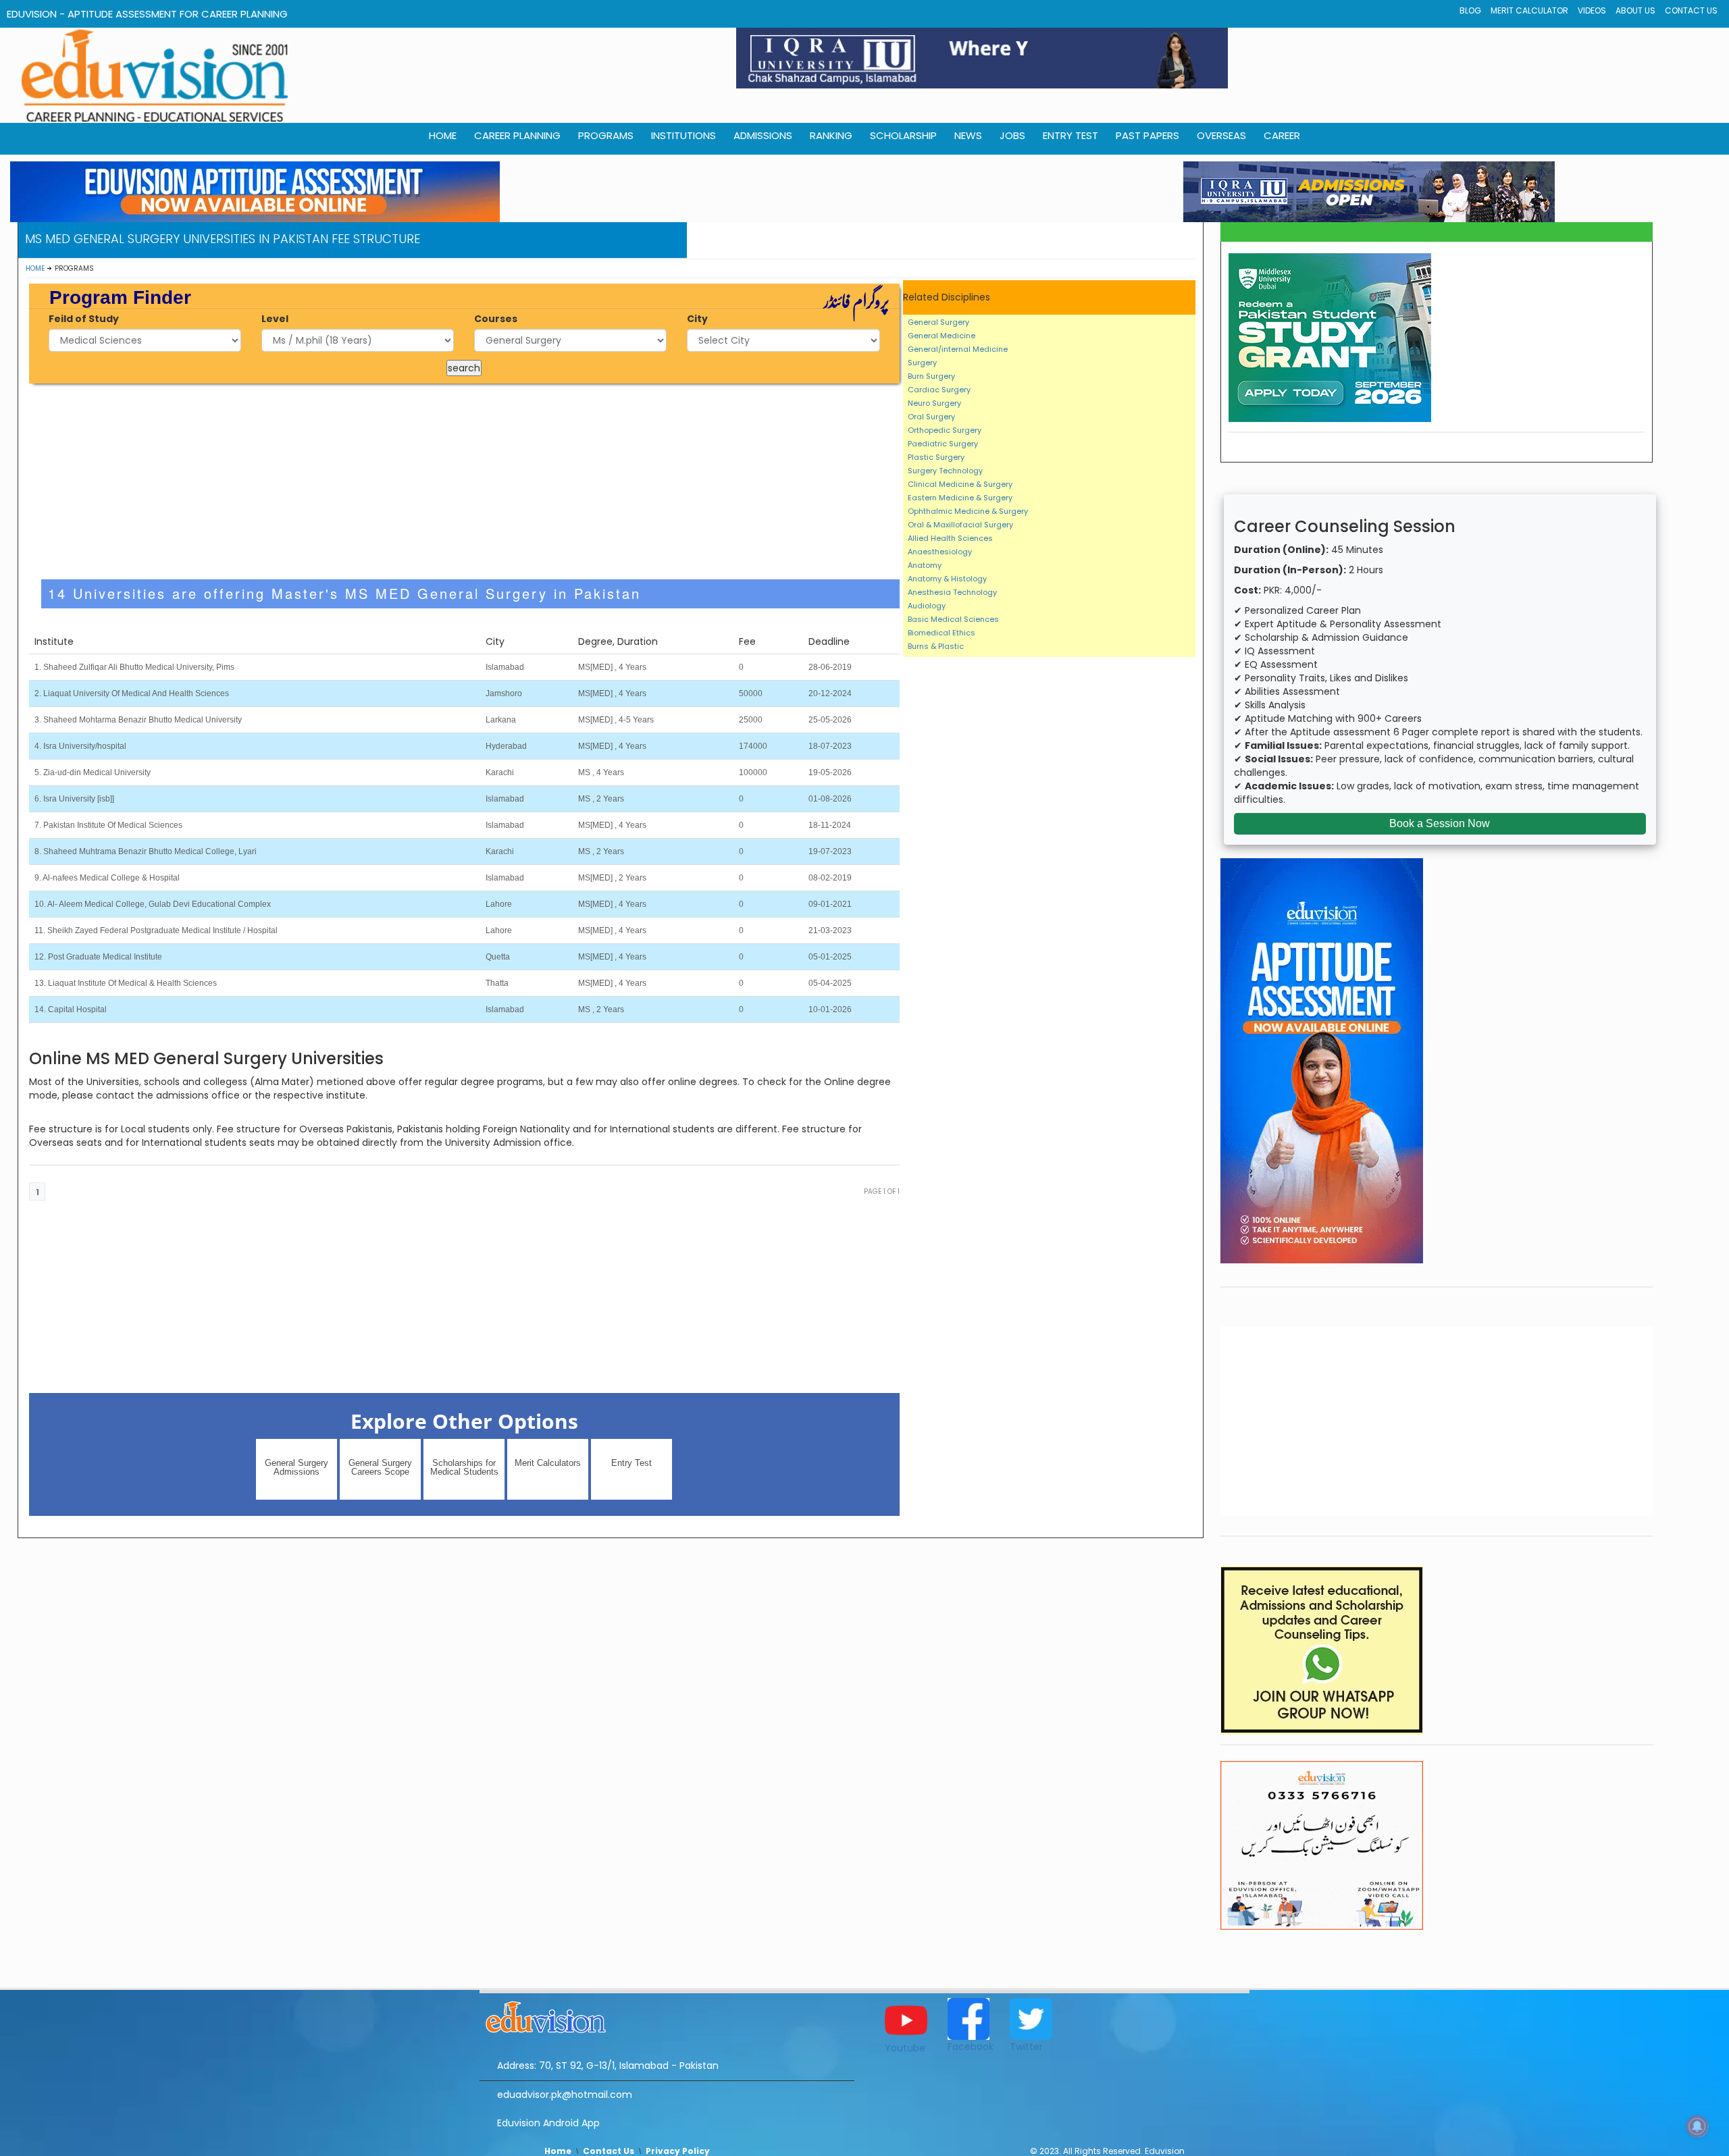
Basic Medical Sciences (953, 619)
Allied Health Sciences (950, 538)
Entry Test (1070, 135)
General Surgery (938, 322)
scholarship (903, 135)
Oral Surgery (931, 417)
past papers (1147, 135)
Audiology (927, 606)
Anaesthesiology (940, 552)
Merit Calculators (548, 1463)
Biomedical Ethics (941, 633)
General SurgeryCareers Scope (380, 1467)
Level (275, 319)
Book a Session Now (1440, 823)
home (443, 135)
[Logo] (667, 2015)
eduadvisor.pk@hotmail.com (565, 2095)
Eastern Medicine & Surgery (960, 498)
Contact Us (1691, 10)
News (968, 135)
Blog (1470, 10)
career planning (517, 135)
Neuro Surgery (934, 403)
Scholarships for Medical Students (464, 1467)
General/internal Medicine (958, 349)
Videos (1592, 10)
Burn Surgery (931, 376)
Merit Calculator (1529, 10)
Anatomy (925, 565)
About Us (1635, 10)
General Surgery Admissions (296, 1467)
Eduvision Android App (548, 2123)
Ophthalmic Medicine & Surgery (968, 511)
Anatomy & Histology (947, 579)
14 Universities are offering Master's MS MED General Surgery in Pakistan (344, 593)
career (1282, 135)
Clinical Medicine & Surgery (960, 484)
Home (35, 268)
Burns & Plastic (936, 646)
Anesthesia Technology (952, 592)
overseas (1221, 135)
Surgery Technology (945, 471)
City (697, 319)
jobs (1012, 135)
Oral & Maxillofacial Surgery (960, 525)
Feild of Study (84, 319)
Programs (606, 135)
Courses (496, 319)
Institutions (683, 135)
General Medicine (941, 336)
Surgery (922, 363)
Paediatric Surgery (943, 444)
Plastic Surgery (936, 457)
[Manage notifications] (1697, 2126)
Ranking (831, 135)
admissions (763, 135)
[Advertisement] (464, 481)
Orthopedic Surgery (945, 430)
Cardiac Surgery (939, 390)
